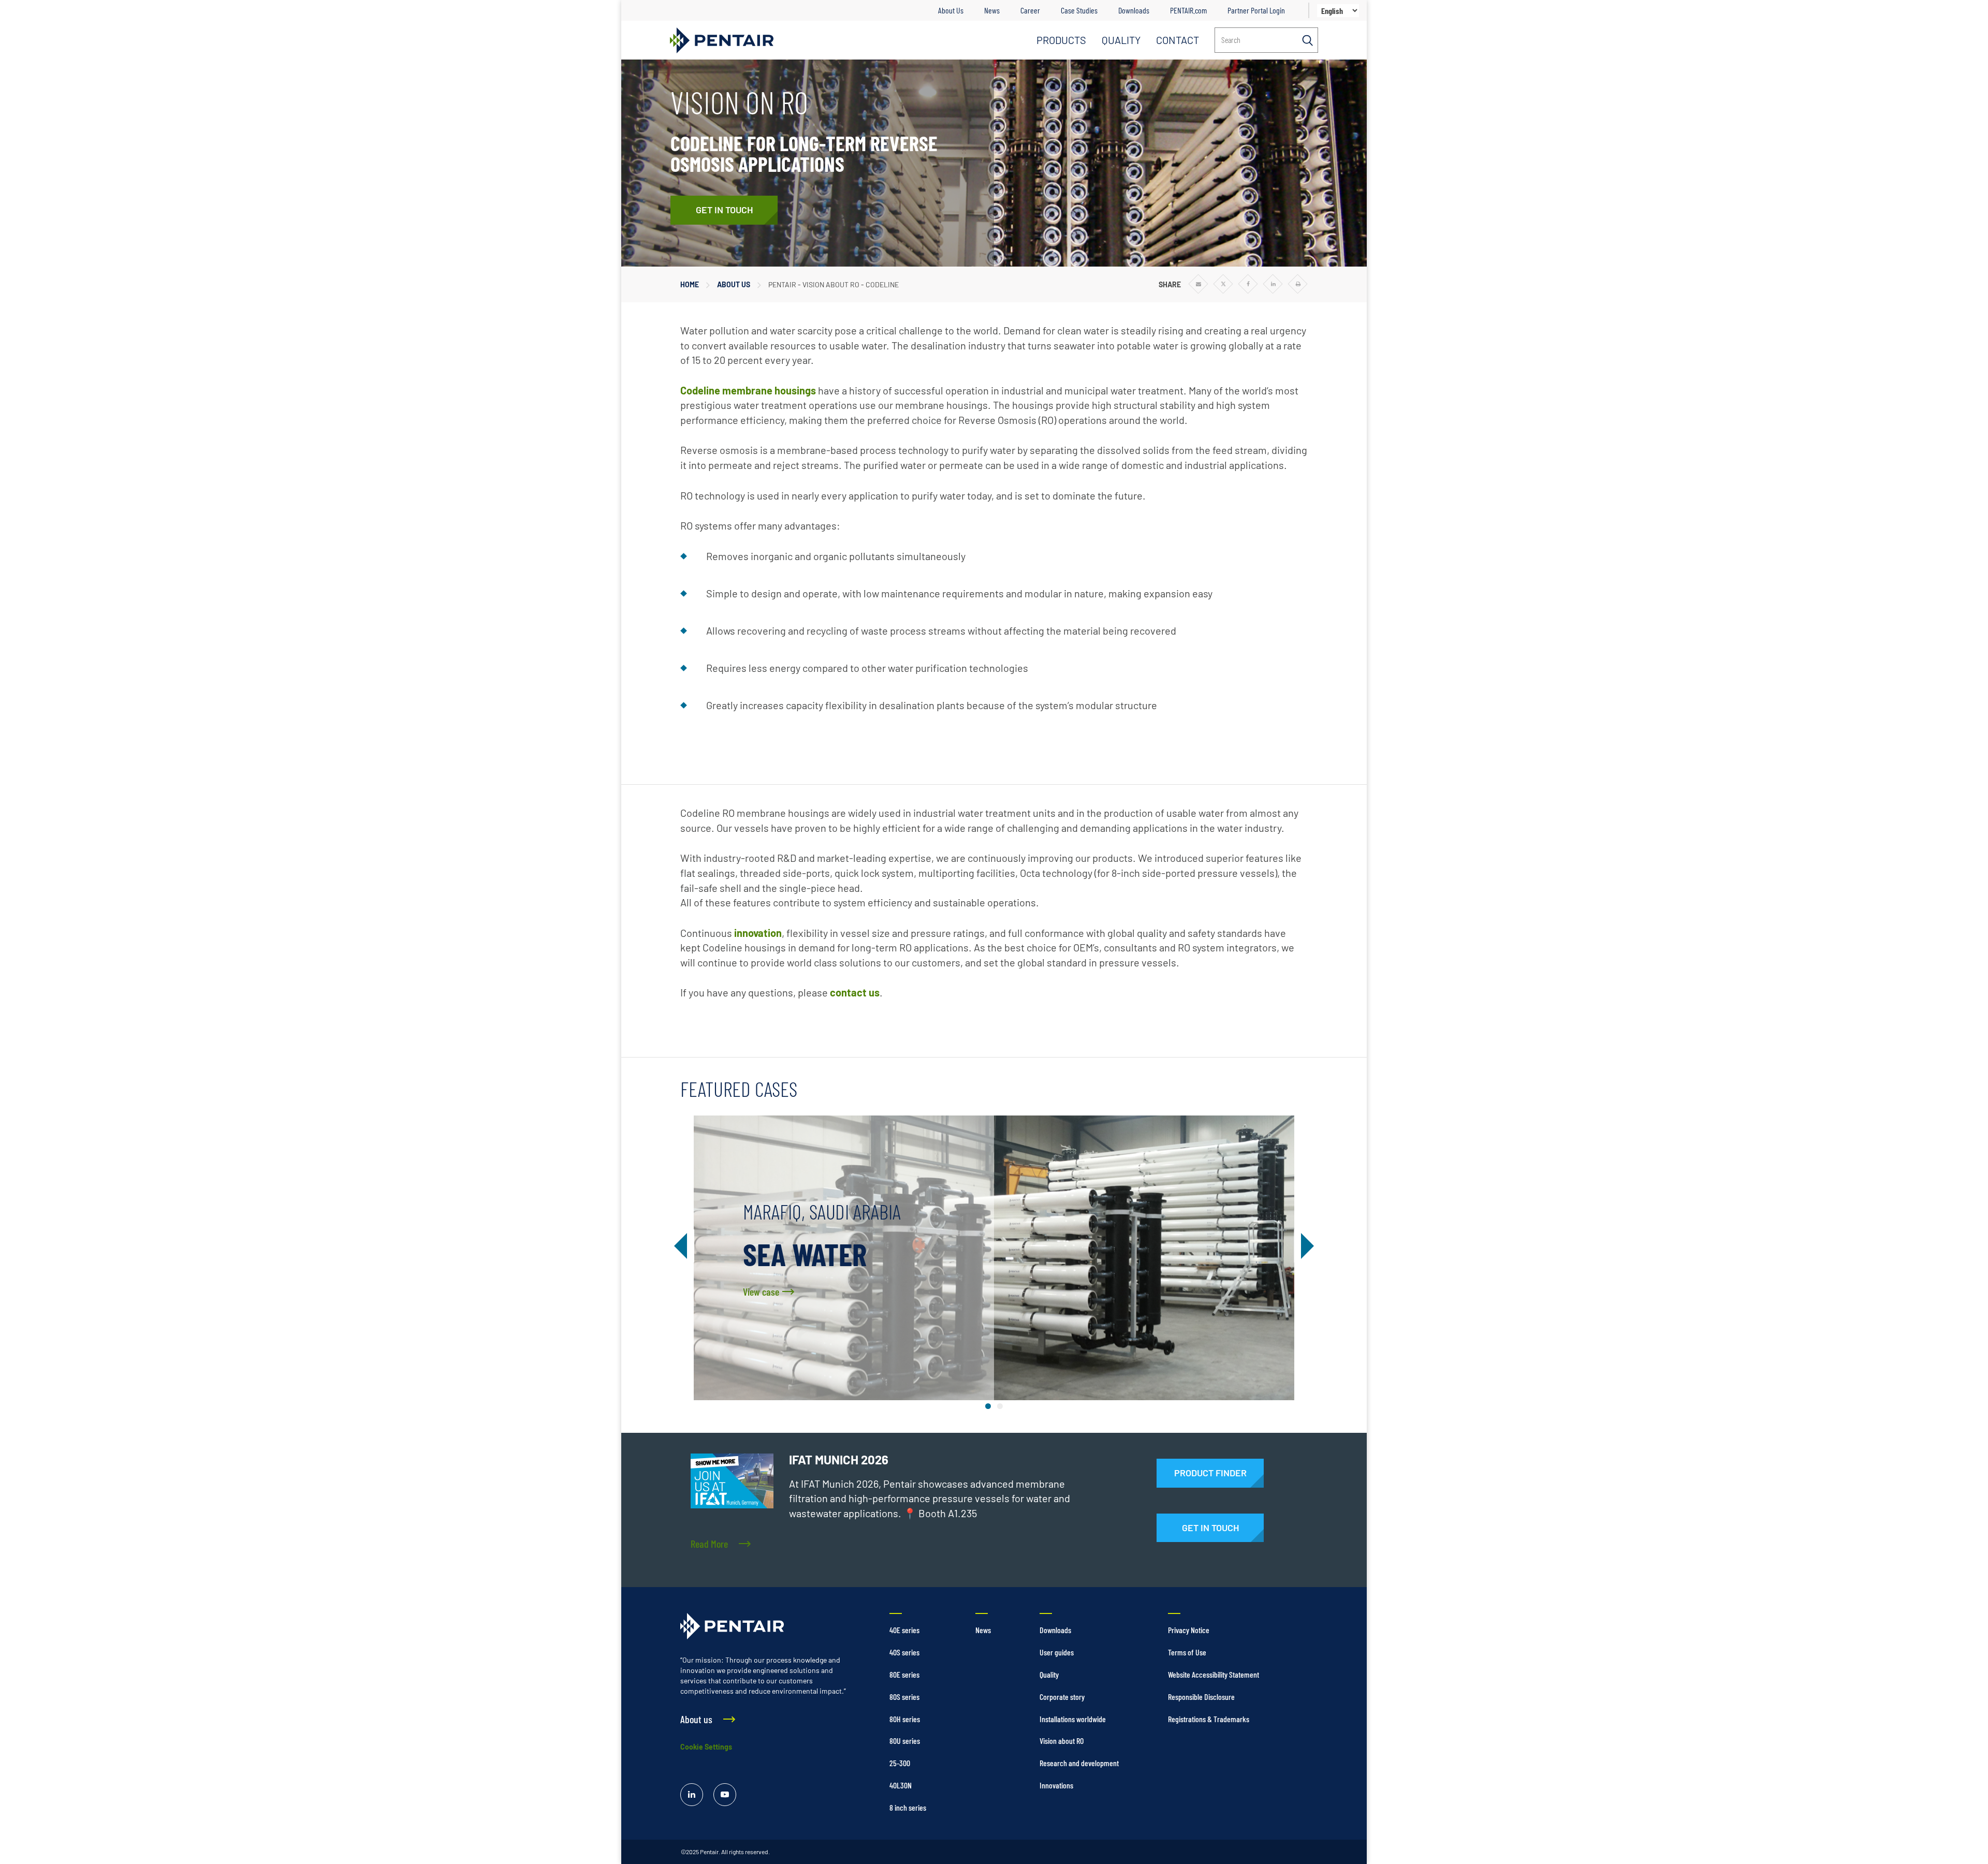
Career (1030, 10)
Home (690, 284)
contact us (855, 992)
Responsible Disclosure (1201, 1697)
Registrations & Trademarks (1209, 1719)
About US (734, 284)
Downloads (1134, 10)
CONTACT (1178, 40)
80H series (905, 1719)
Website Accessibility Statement (1214, 1674)
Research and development (1079, 1763)
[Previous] (683, 1246)
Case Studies (1079, 10)
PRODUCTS (1061, 40)
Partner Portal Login (1256, 10)
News (992, 10)
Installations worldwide (1073, 1719)
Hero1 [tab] (988, 1406)
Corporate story (1062, 1697)
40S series (904, 1652)
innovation (758, 933)
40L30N (901, 1785)
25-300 (900, 1763)
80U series (905, 1741)
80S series (904, 1697)
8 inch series (908, 1807)
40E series (904, 1630)
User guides (1057, 1652)
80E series (904, 1674)
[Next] (1305, 1246)
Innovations (1056, 1785)
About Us (951, 10)
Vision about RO (1062, 1741)
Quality (1049, 1674)
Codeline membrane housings (748, 390)
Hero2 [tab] (1000, 1406)
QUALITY (1121, 40)
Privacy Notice (1189, 1630)
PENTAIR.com (1188, 10)
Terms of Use (1187, 1652)
